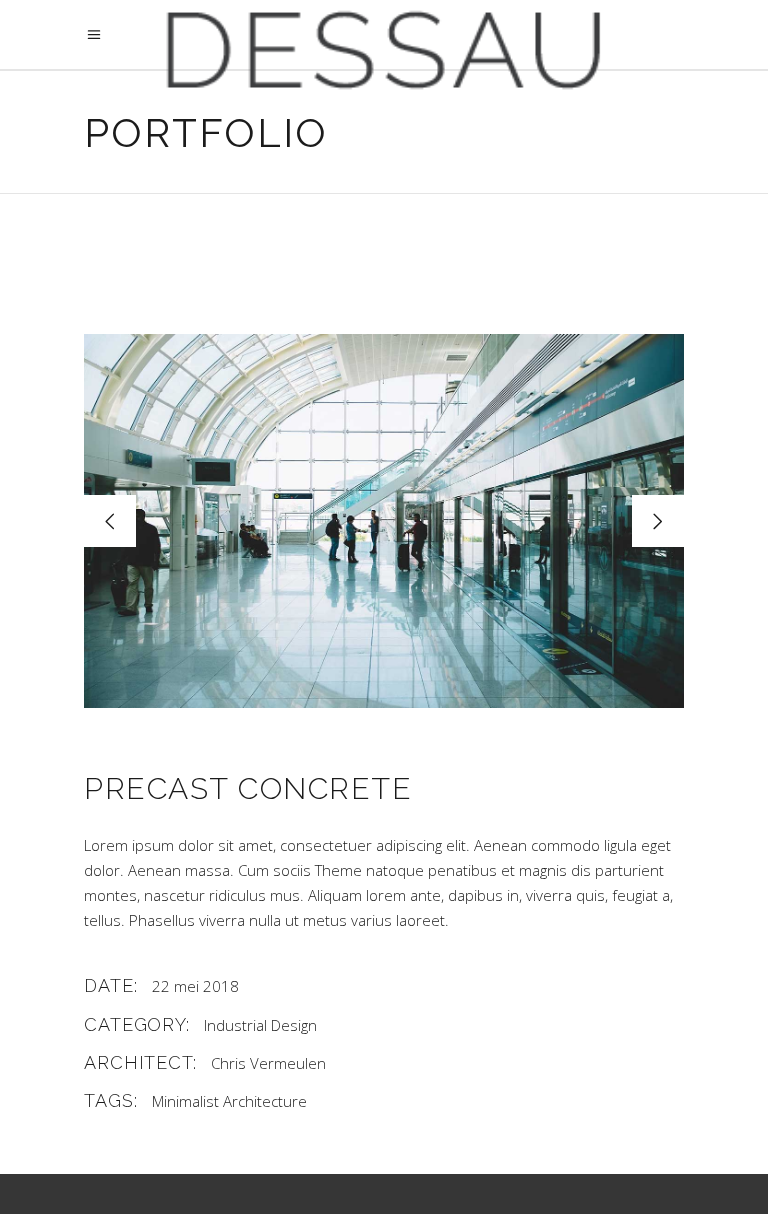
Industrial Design (260, 1025)
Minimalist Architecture (229, 1101)
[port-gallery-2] (384, 521)
